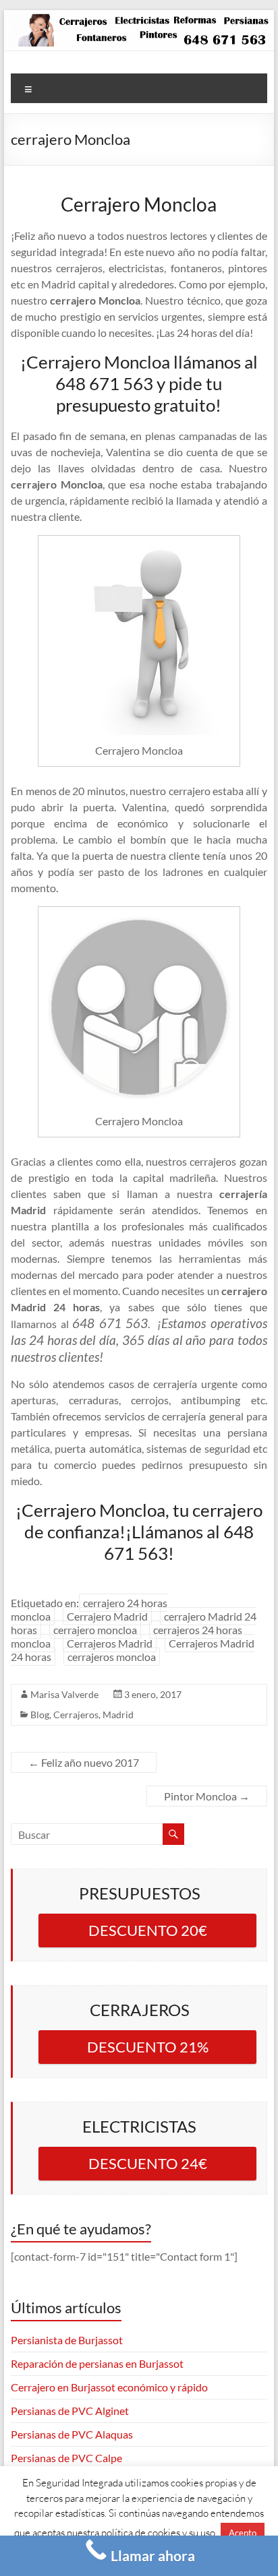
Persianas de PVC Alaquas (72, 2434)
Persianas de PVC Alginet (70, 2411)
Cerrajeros (76, 1715)
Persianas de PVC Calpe (66, 2458)
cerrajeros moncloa (112, 1657)
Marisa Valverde (64, 1694)
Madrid (118, 1715)
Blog (40, 1715)
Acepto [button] (243, 2533)
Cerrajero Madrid (107, 1616)
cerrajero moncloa (95, 1630)
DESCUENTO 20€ (148, 1930)
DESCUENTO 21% (148, 2047)
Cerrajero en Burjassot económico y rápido (109, 2387)
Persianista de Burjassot (67, 2340)
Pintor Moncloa (207, 1796)
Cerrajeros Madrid (110, 1643)
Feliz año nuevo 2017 (84, 1762)
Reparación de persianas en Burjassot (97, 2363)
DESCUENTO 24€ (148, 2163)
